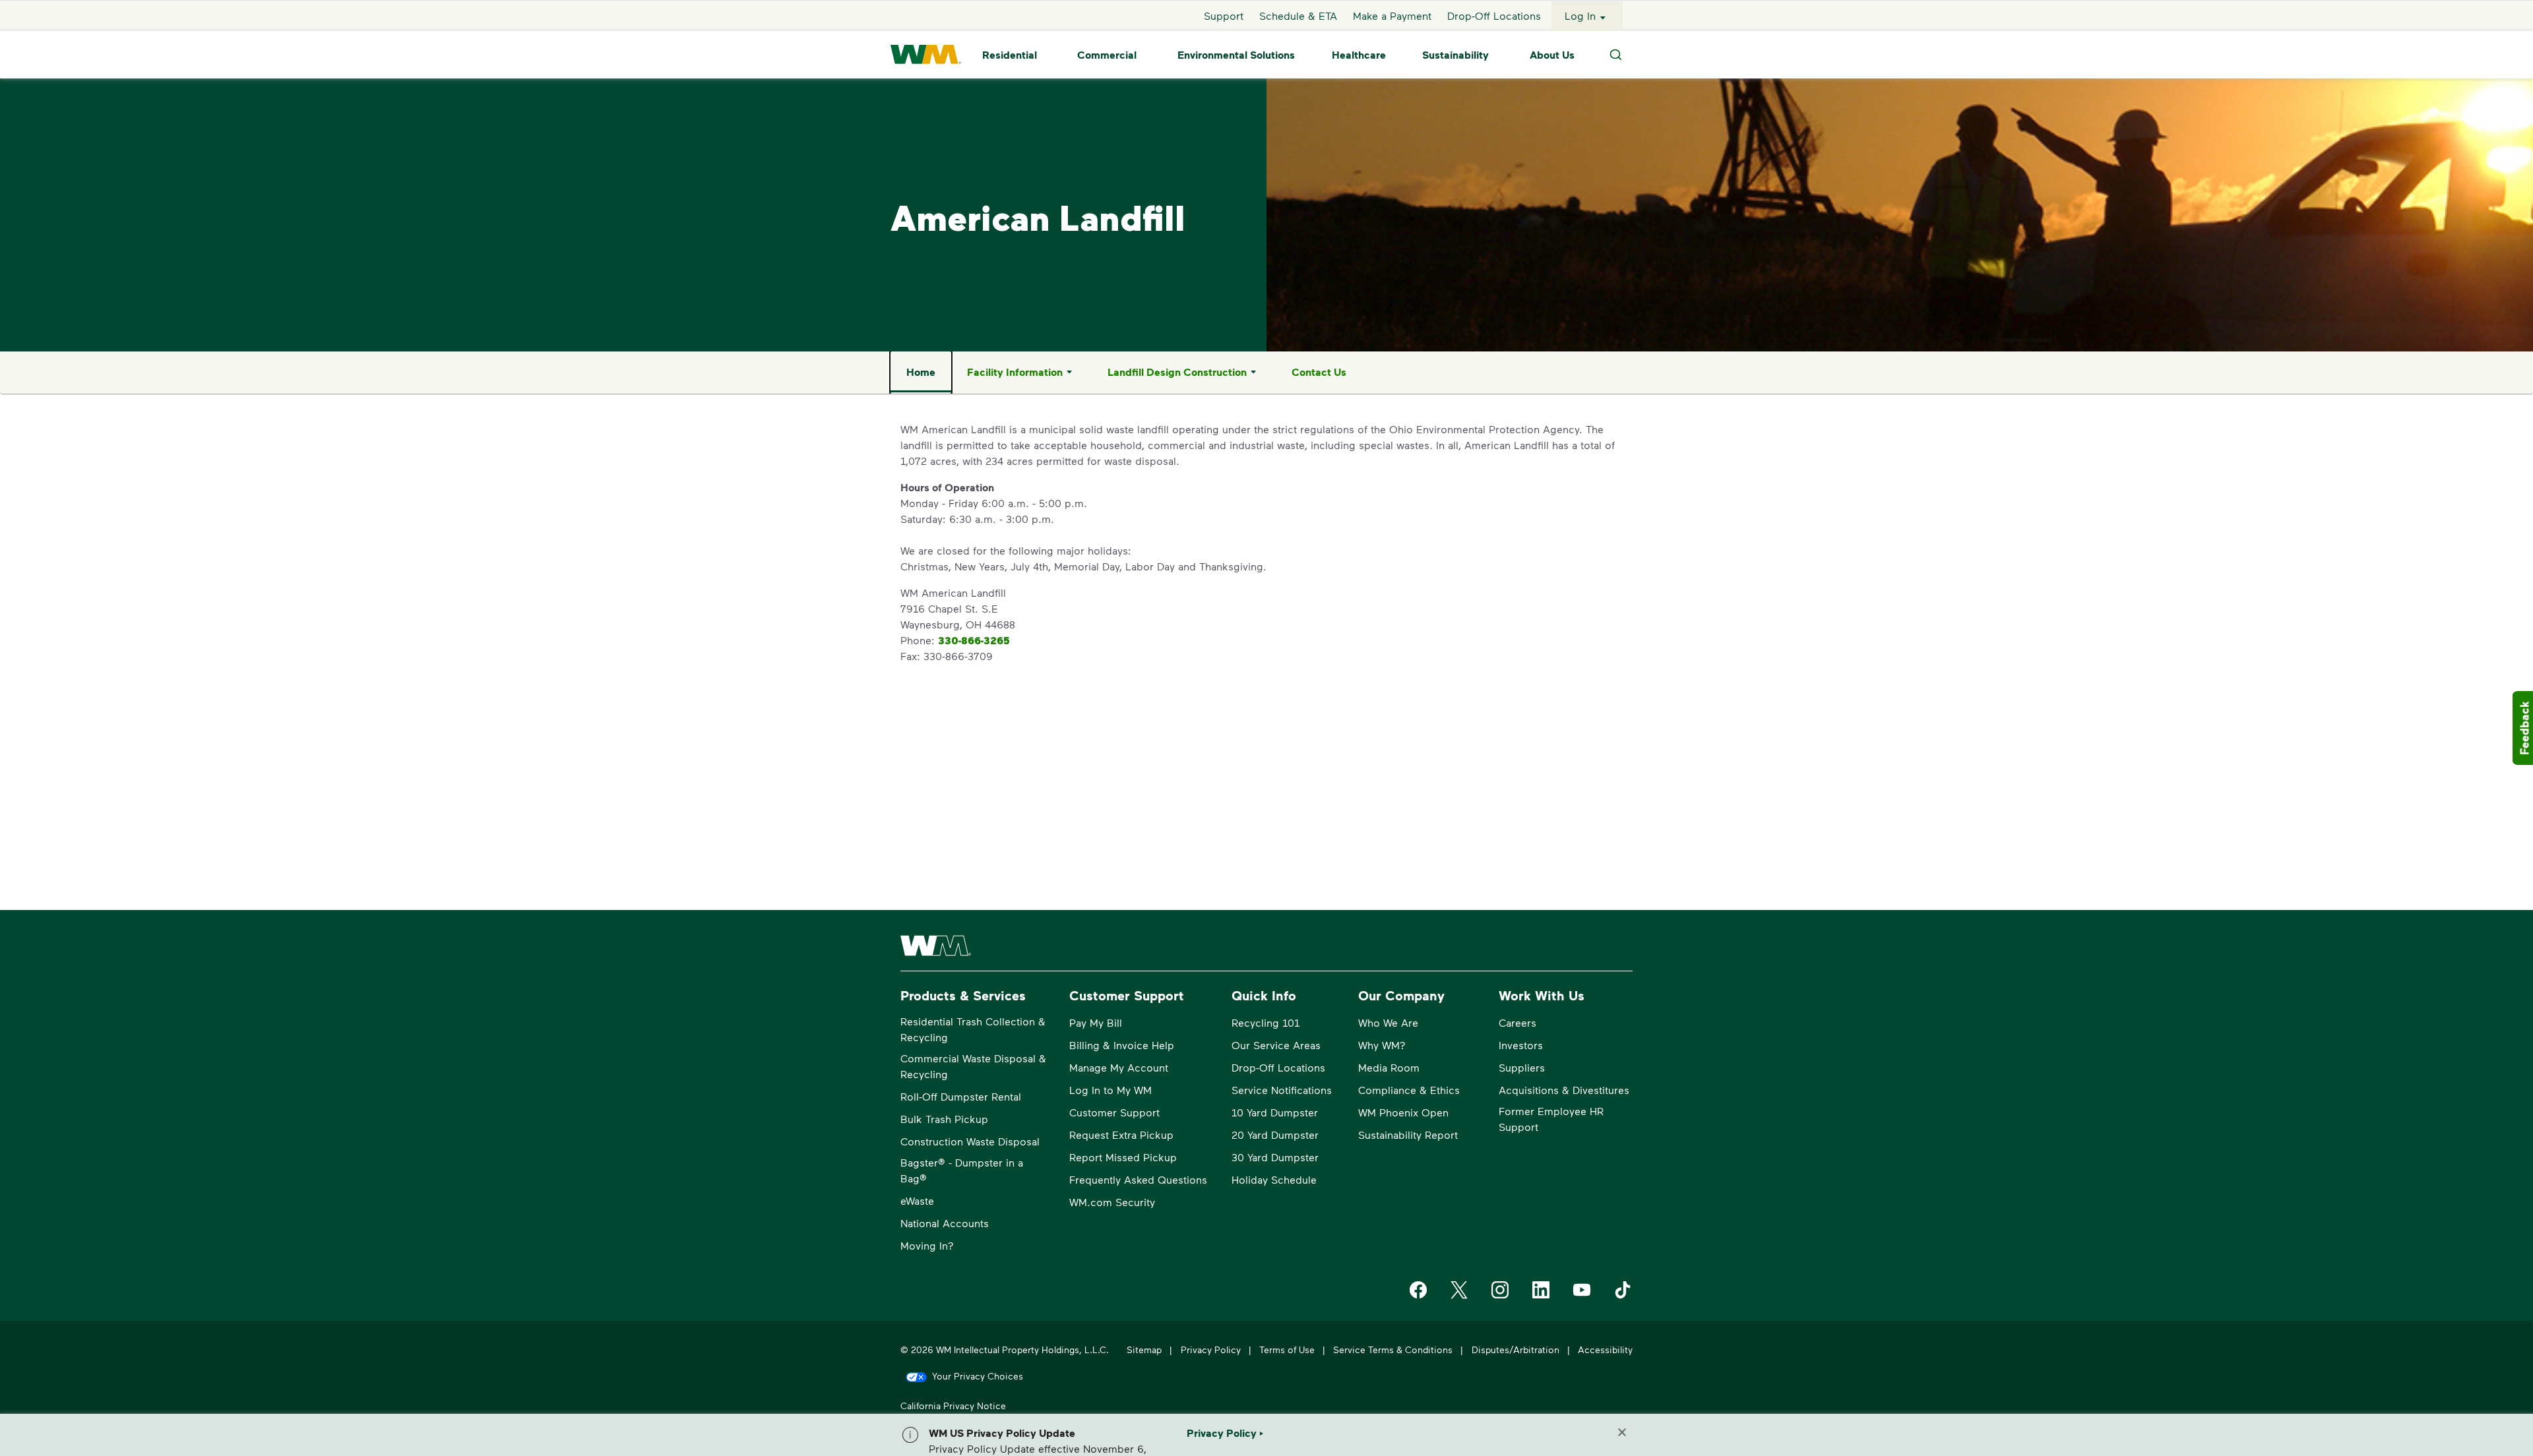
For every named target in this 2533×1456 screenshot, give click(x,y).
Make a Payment (1392, 15)
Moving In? (927, 1245)
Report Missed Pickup (1123, 1157)
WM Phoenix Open (1403, 1112)
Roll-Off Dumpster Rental (961, 1096)
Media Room (1389, 1067)
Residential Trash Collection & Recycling (973, 1029)
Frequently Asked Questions (1138, 1179)
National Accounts (945, 1223)
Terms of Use (1287, 1350)
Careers (1517, 1022)
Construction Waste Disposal (970, 1141)
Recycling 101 (1266, 1022)
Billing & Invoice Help (1122, 1045)
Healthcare (1359, 55)
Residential (1010, 55)
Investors (1521, 1045)
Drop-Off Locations (1494, 15)
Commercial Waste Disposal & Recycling (973, 1066)
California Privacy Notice (953, 1406)
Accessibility (1605, 1350)
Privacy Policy (1211, 1350)
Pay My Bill (1096, 1022)
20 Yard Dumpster (1275, 1135)
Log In (1580, 15)
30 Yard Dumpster (1275, 1157)
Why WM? (1382, 1045)
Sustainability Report (1408, 1135)
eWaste (917, 1200)
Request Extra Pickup (1121, 1135)
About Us (1552, 55)
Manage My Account (1119, 1067)
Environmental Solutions (1236, 55)
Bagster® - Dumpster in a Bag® (962, 1170)
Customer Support (1114, 1112)
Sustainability (1455, 55)
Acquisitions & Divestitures (1564, 1090)
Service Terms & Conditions (1393, 1350)
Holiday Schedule (1274, 1179)
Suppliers (1522, 1067)
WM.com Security (1112, 1202)
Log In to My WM (1110, 1090)
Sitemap (1144, 1350)
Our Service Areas (1276, 1045)
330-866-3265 (974, 640)
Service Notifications (1282, 1090)
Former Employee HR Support (1551, 1119)
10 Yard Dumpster (1275, 1112)
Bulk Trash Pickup (944, 1119)
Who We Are (1388, 1022)
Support (1224, 15)
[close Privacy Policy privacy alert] (1622, 1432)
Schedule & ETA (1298, 15)
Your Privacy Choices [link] (978, 1376)
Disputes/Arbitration (1516, 1350)
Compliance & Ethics (1409, 1090)
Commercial (1107, 55)
